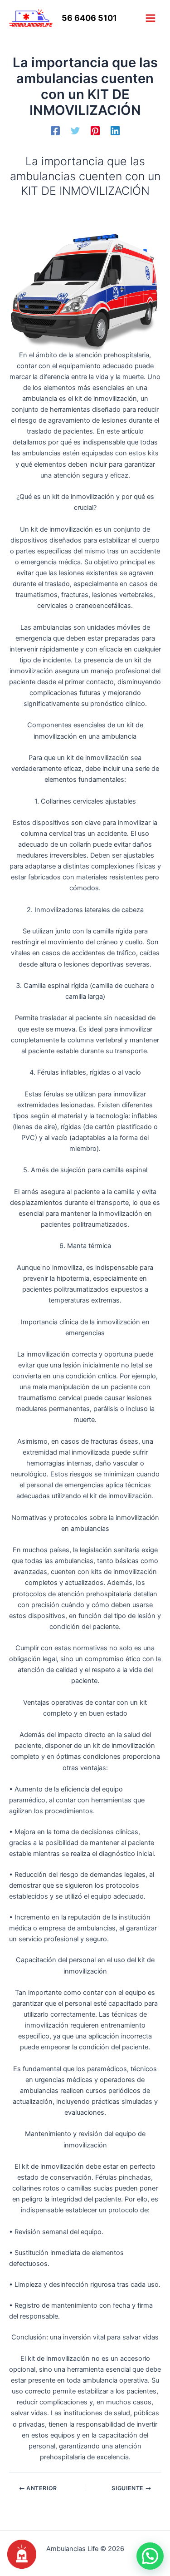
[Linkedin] (115, 131)
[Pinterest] (95, 131)
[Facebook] (55, 131)
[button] (150, 2556)
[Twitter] (75, 131)
